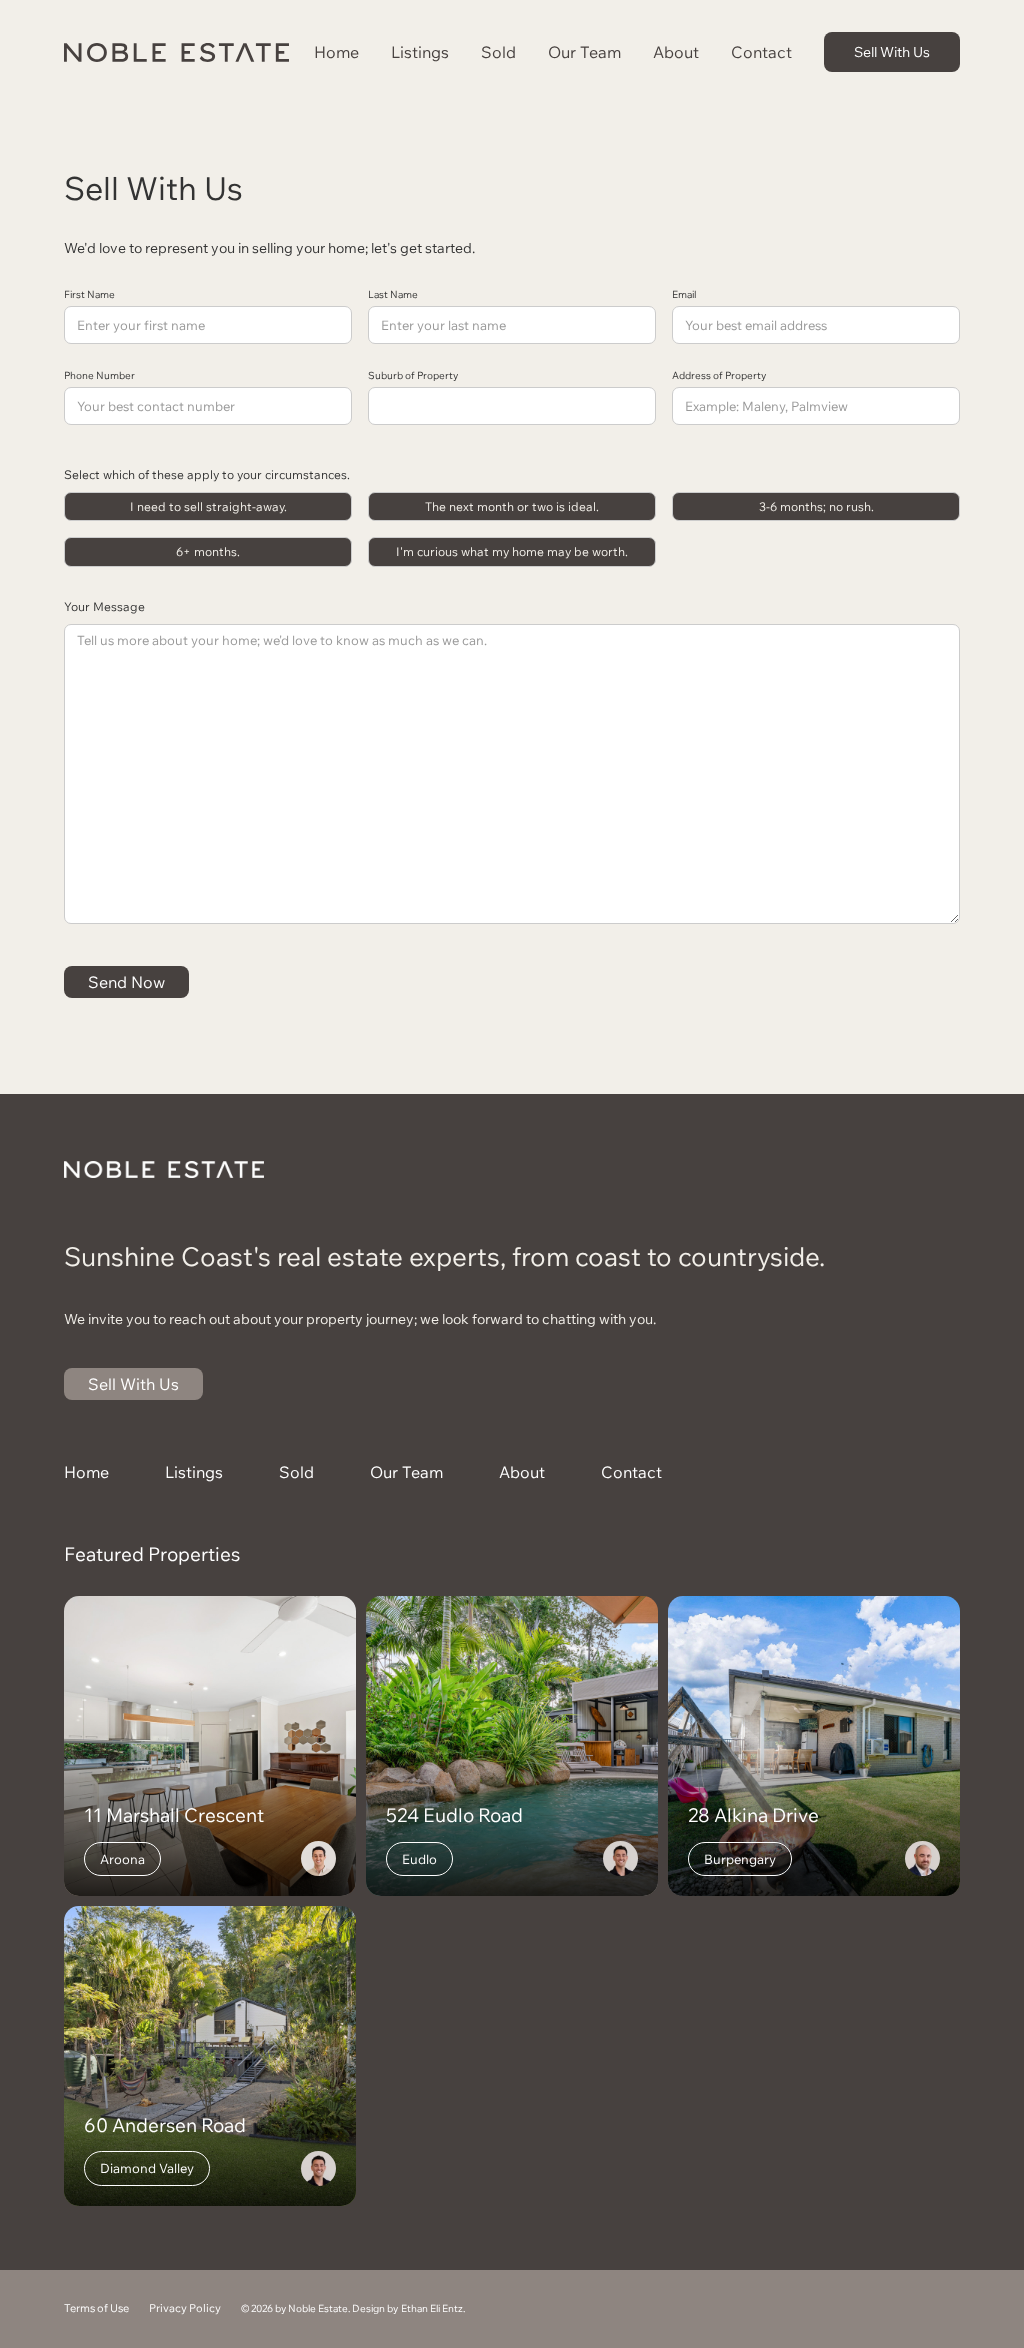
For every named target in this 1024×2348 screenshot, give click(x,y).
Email (684, 295)
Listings (420, 52)
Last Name (393, 295)
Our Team (584, 52)
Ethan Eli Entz (432, 2308)
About (676, 52)
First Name (89, 295)
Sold (498, 52)
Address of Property (719, 376)
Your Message (104, 606)
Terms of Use (96, 2308)
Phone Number (99, 376)
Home (336, 52)
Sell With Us (892, 51)
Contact (761, 52)
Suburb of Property (413, 376)
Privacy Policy (185, 2308)
